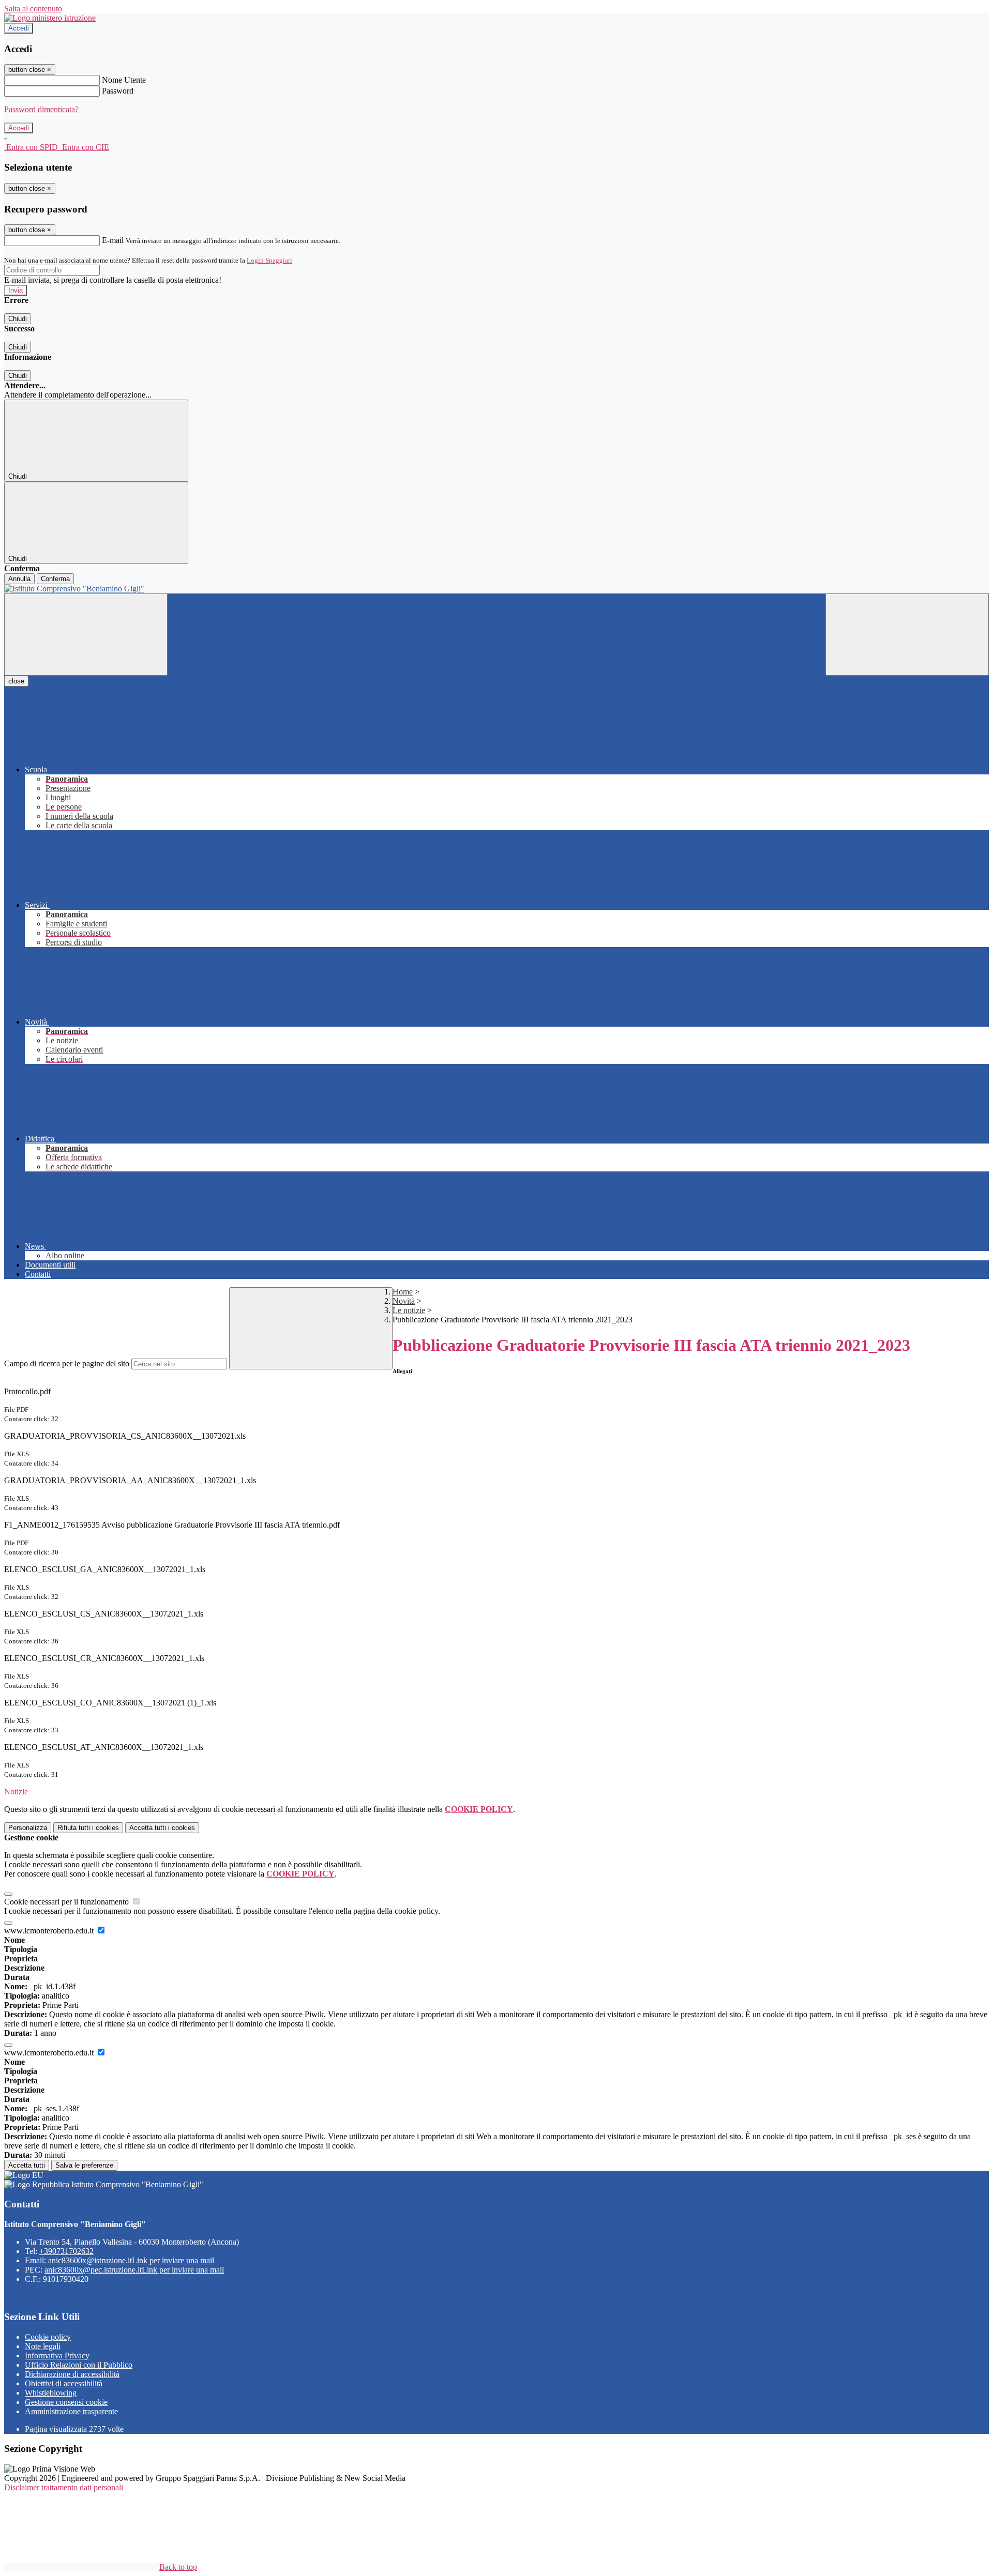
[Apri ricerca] (907, 635)
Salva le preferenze (84, 2165)
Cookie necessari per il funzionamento (67, 1902)
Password (118, 91)
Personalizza (28, 1828)
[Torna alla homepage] (496, 589)
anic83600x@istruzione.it (131, 2260)
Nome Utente (124, 80)
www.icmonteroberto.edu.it (50, 1931)
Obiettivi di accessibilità (64, 2383)
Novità (404, 1301)
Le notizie (409, 1310)
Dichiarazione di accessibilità (72, 2374)
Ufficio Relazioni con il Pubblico (79, 2365)
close (16, 681)
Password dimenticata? (41, 109)
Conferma (55, 579)
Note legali (43, 2346)
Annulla (19, 579)
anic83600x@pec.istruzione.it (134, 2270)
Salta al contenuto (33, 9)
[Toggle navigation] (86, 635)
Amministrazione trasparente (71, 2411)
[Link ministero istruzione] (50, 18)
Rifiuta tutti (88, 1828)
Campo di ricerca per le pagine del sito (67, 1363)
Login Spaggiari (269, 260)
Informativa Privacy (57, 2356)
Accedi (19, 28)
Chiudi (18, 319)
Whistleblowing (51, 2393)
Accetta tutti (162, 1828)
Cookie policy (48, 2337)
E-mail (113, 240)
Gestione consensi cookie (66, 2402)
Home (403, 1292)
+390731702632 (66, 2251)
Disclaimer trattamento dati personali (64, 2487)
